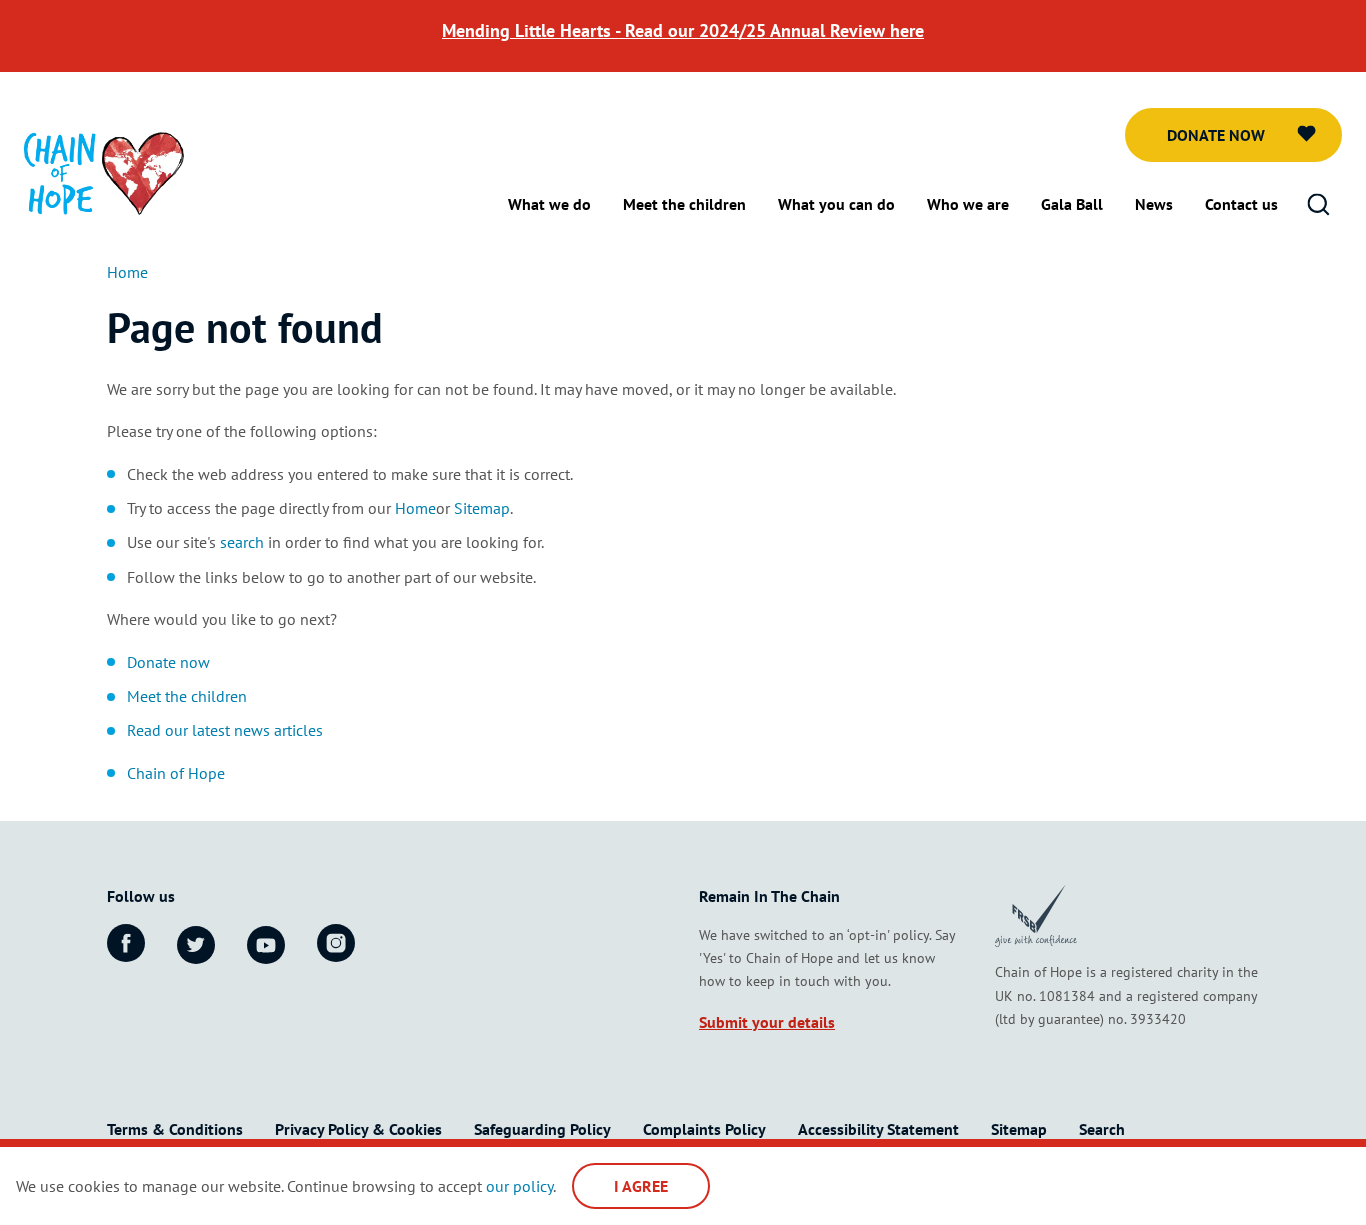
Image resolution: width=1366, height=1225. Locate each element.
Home (415, 508)
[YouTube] (266, 945)
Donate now (1216, 135)
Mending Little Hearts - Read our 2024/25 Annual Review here (683, 30)
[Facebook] (126, 943)
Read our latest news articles (225, 730)
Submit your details (767, 1022)
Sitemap (482, 508)
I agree (641, 1186)
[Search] (1318, 205)
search (242, 542)
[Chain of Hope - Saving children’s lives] (104, 172)
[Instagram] (336, 943)
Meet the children (187, 696)
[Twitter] (196, 945)
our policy (519, 1186)
